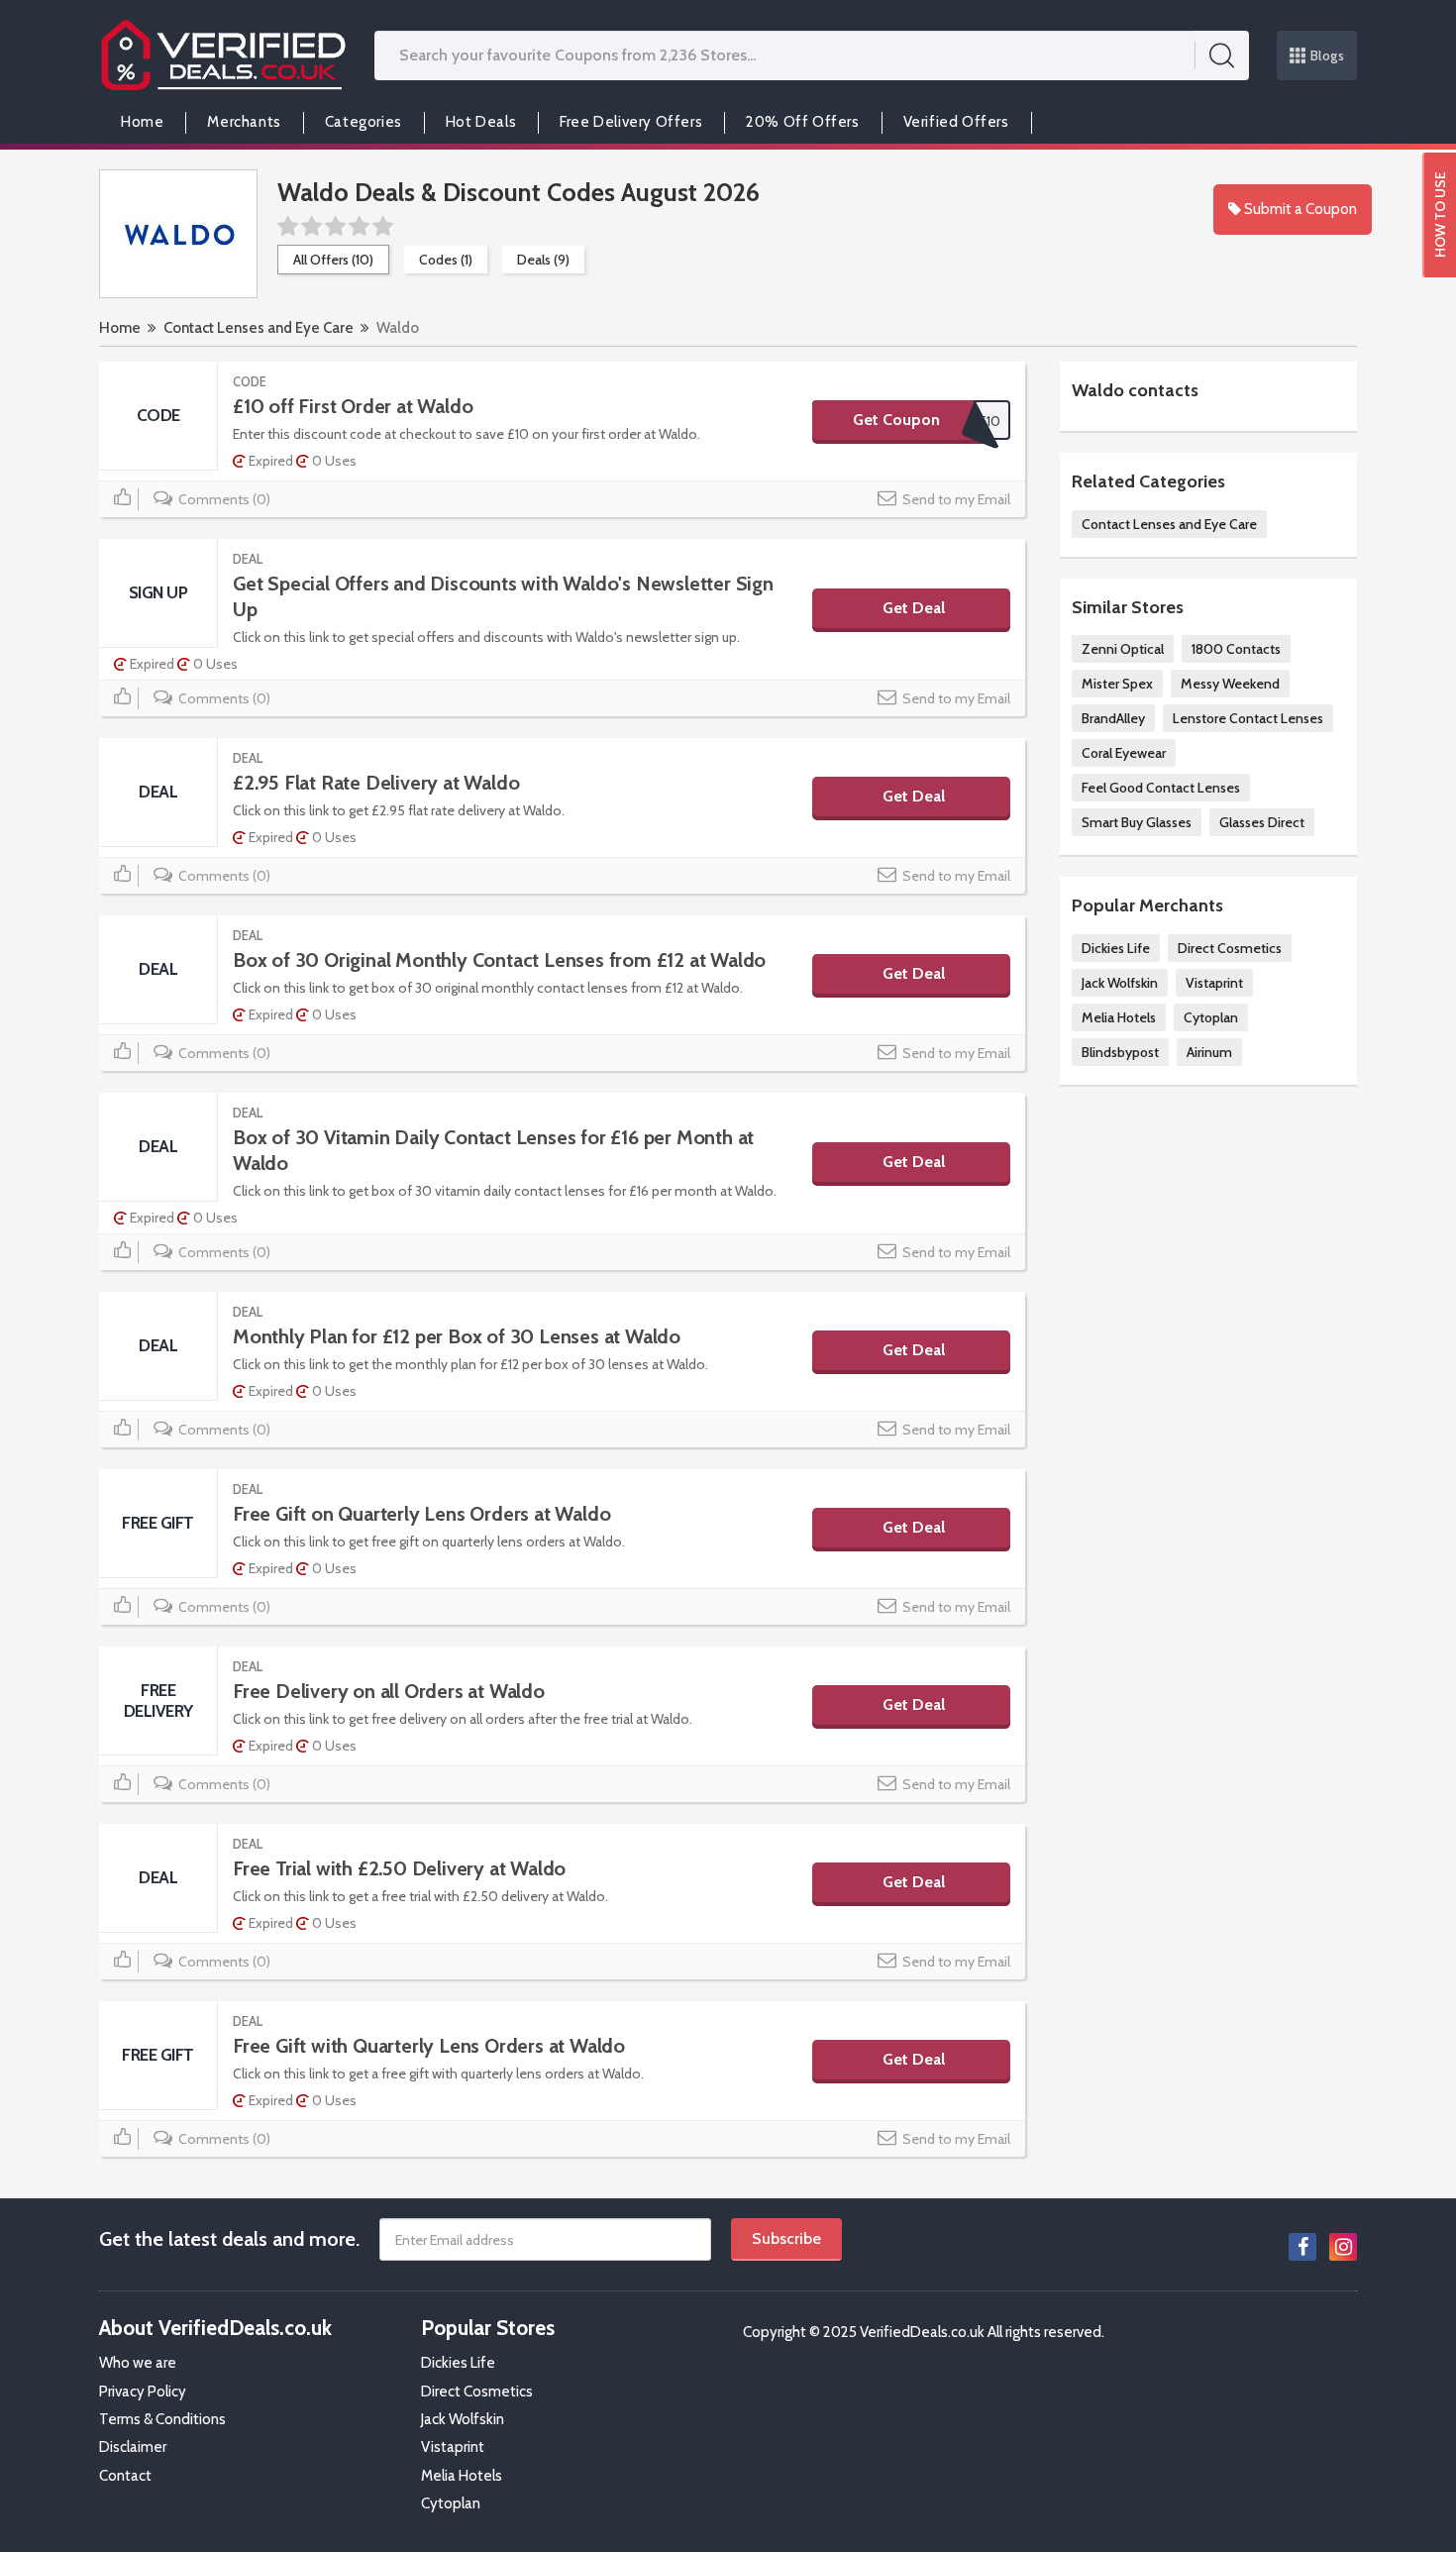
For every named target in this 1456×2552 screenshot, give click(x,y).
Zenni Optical (1123, 649)
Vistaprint (1214, 983)
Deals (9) (543, 260)
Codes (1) (446, 260)
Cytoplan (1211, 1017)
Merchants (244, 122)
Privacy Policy (143, 2392)
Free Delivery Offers (631, 122)
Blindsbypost (1120, 1052)
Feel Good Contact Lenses (1161, 788)
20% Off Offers (802, 122)
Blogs (1328, 55)
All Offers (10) (333, 260)
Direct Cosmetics (1230, 948)
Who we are (138, 2363)
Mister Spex (1117, 684)
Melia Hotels (1119, 1017)
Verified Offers (956, 122)
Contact (125, 2476)
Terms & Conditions (162, 2419)
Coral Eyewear (1124, 753)
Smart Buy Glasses (1137, 822)
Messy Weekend (1230, 684)
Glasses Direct (1262, 822)
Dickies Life (1116, 948)
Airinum (1209, 1052)
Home (142, 122)
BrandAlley (1113, 718)
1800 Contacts (1236, 649)
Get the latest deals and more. (229, 2239)
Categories (364, 122)
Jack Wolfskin (1120, 983)
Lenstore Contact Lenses (1248, 718)
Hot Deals (481, 122)
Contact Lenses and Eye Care (259, 328)
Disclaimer (133, 2447)
